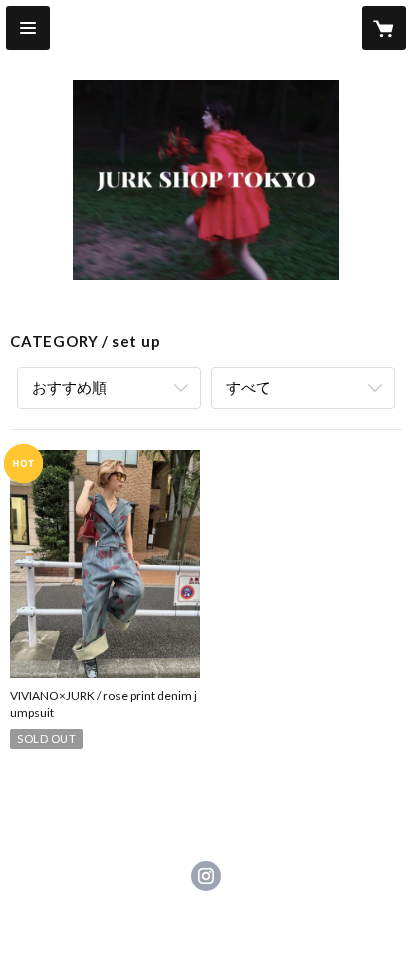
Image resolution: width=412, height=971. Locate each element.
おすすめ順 (69, 387)
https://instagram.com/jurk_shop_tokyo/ (206, 876)
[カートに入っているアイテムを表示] (384, 28)
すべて (248, 387)
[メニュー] (28, 28)
